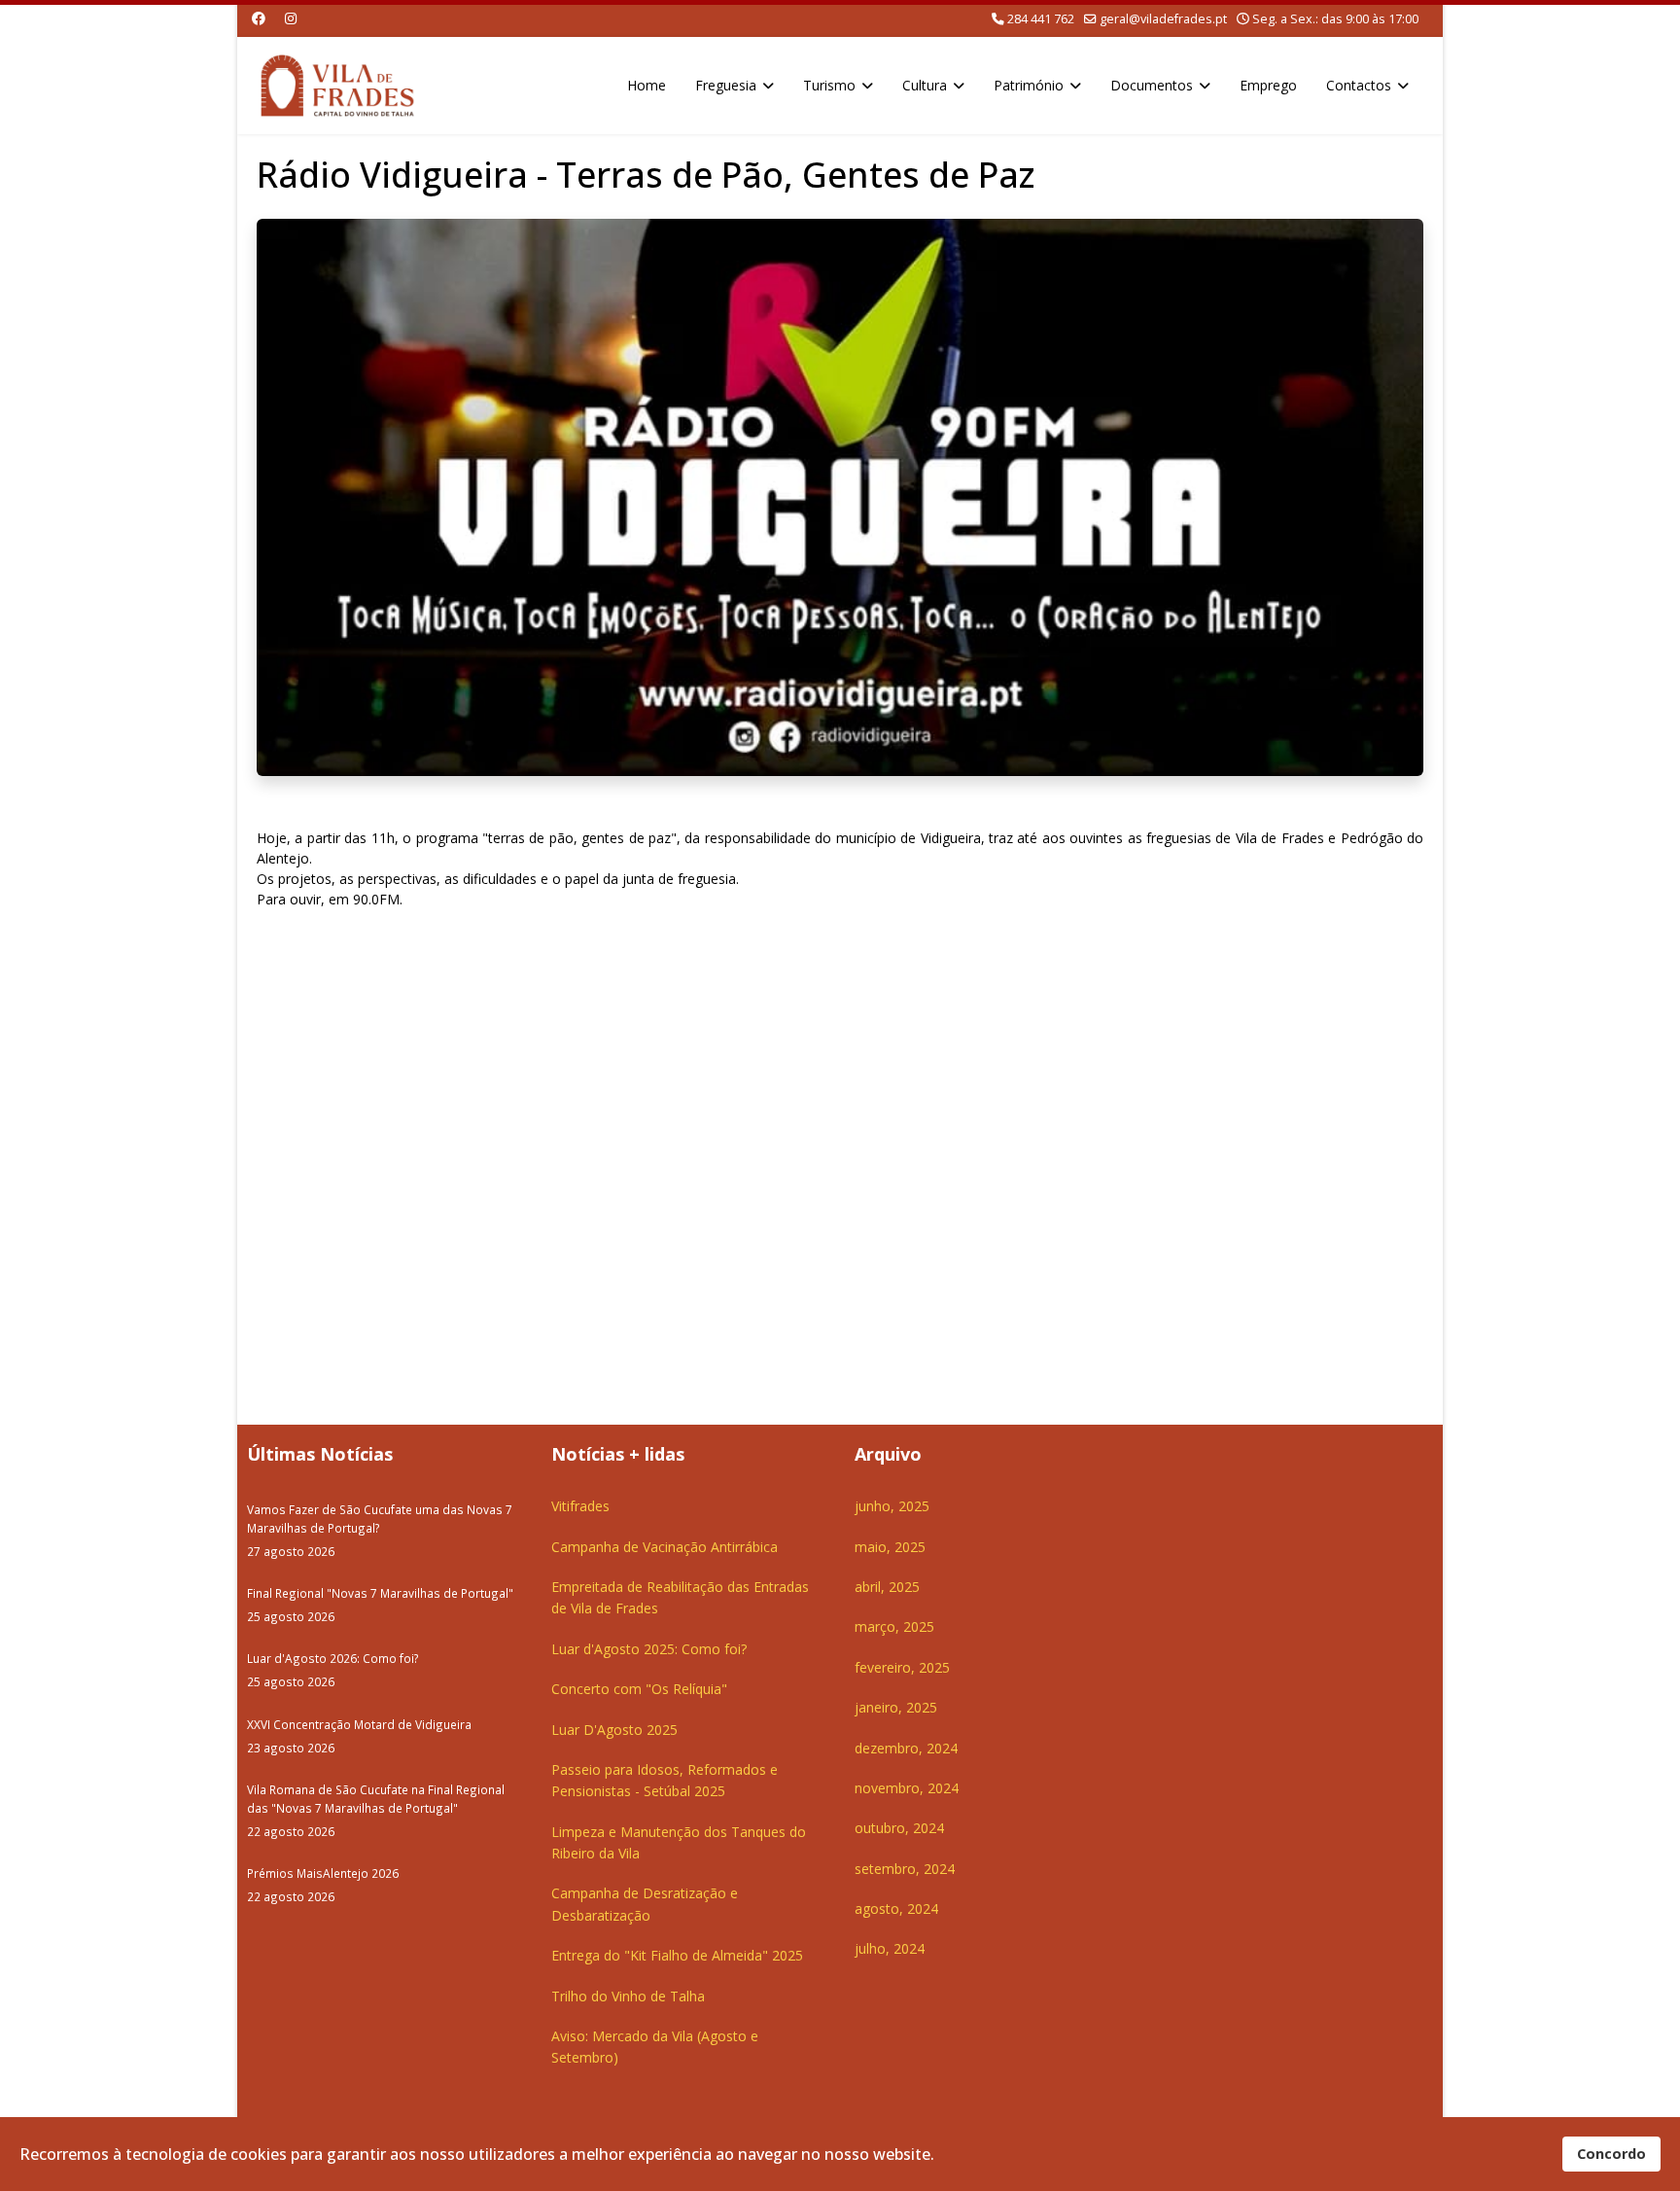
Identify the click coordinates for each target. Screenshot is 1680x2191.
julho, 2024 (890, 1948)
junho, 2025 (892, 1506)
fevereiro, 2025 (902, 1667)
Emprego (1268, 85)
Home (647, 85)
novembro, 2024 (907, 1788)
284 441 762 (1041, 19)
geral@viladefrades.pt (1163, 19)
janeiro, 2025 (896, 1707)
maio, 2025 (890, 1547)
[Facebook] (259, 18)
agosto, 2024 (896, 1908)
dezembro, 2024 (906, 1748)
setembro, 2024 (905, 1869)
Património (1029, 85)
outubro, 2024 (899, 1828)
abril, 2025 (887, 1587)
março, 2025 (894, 1626)
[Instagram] (291, 18)
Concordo (1611, 2154)
